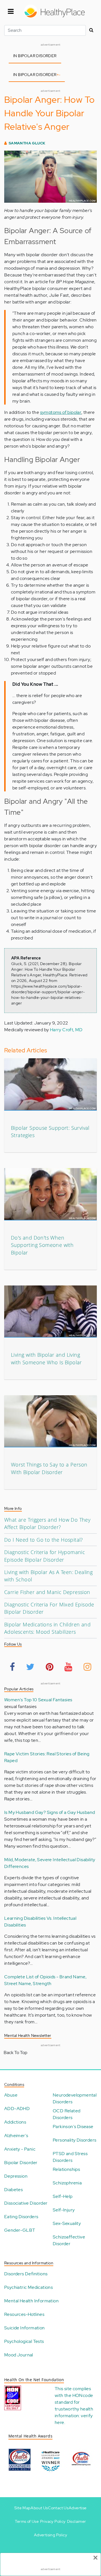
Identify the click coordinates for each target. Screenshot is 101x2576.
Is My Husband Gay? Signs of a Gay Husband (50, 1812)
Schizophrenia (67, 2183)
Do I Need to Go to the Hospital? (44, 1540)
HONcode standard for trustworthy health (74, 2402)
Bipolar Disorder (21, 2163)
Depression (16, 2176)
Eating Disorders (21, 2217)
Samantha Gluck (27, 143)
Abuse (11, 2095)
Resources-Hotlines (24, 2314)
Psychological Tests (24, 2341)
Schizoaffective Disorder (69, 2240)
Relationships (66, 2169)
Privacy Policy (53, 2521)
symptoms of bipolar (61, 412)
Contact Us (58, 2508)
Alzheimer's (16, 2136)
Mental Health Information (31, 2301)
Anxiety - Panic (20, 2149)
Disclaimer (77, 2521)
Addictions (15, 2122)
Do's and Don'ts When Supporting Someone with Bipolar (42, 1245)
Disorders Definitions (26, 2274)
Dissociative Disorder (26, 2203)
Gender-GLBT (20, 2230)
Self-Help (63, 2196)
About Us (39, 2508)
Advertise (78, 2508)
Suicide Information (25, 2328)
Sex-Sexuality (67, 2223)
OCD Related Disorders (66, 2114)
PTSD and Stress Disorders (70, 2157)
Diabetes (13, 2190)
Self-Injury (64, 2210)
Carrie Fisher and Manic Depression (47, 1592)
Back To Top (15, 2052)
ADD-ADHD (17, 2109)
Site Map (22, 2508)
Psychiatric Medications (28, 2287)
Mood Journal (19, 2355)
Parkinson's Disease (73, 2127)
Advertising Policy (50, 2535)
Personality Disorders (74, 2140)
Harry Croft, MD (66, 1030)
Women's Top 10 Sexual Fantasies (38, 1700)
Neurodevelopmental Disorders (75, 2098)
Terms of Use (27, 2521)
